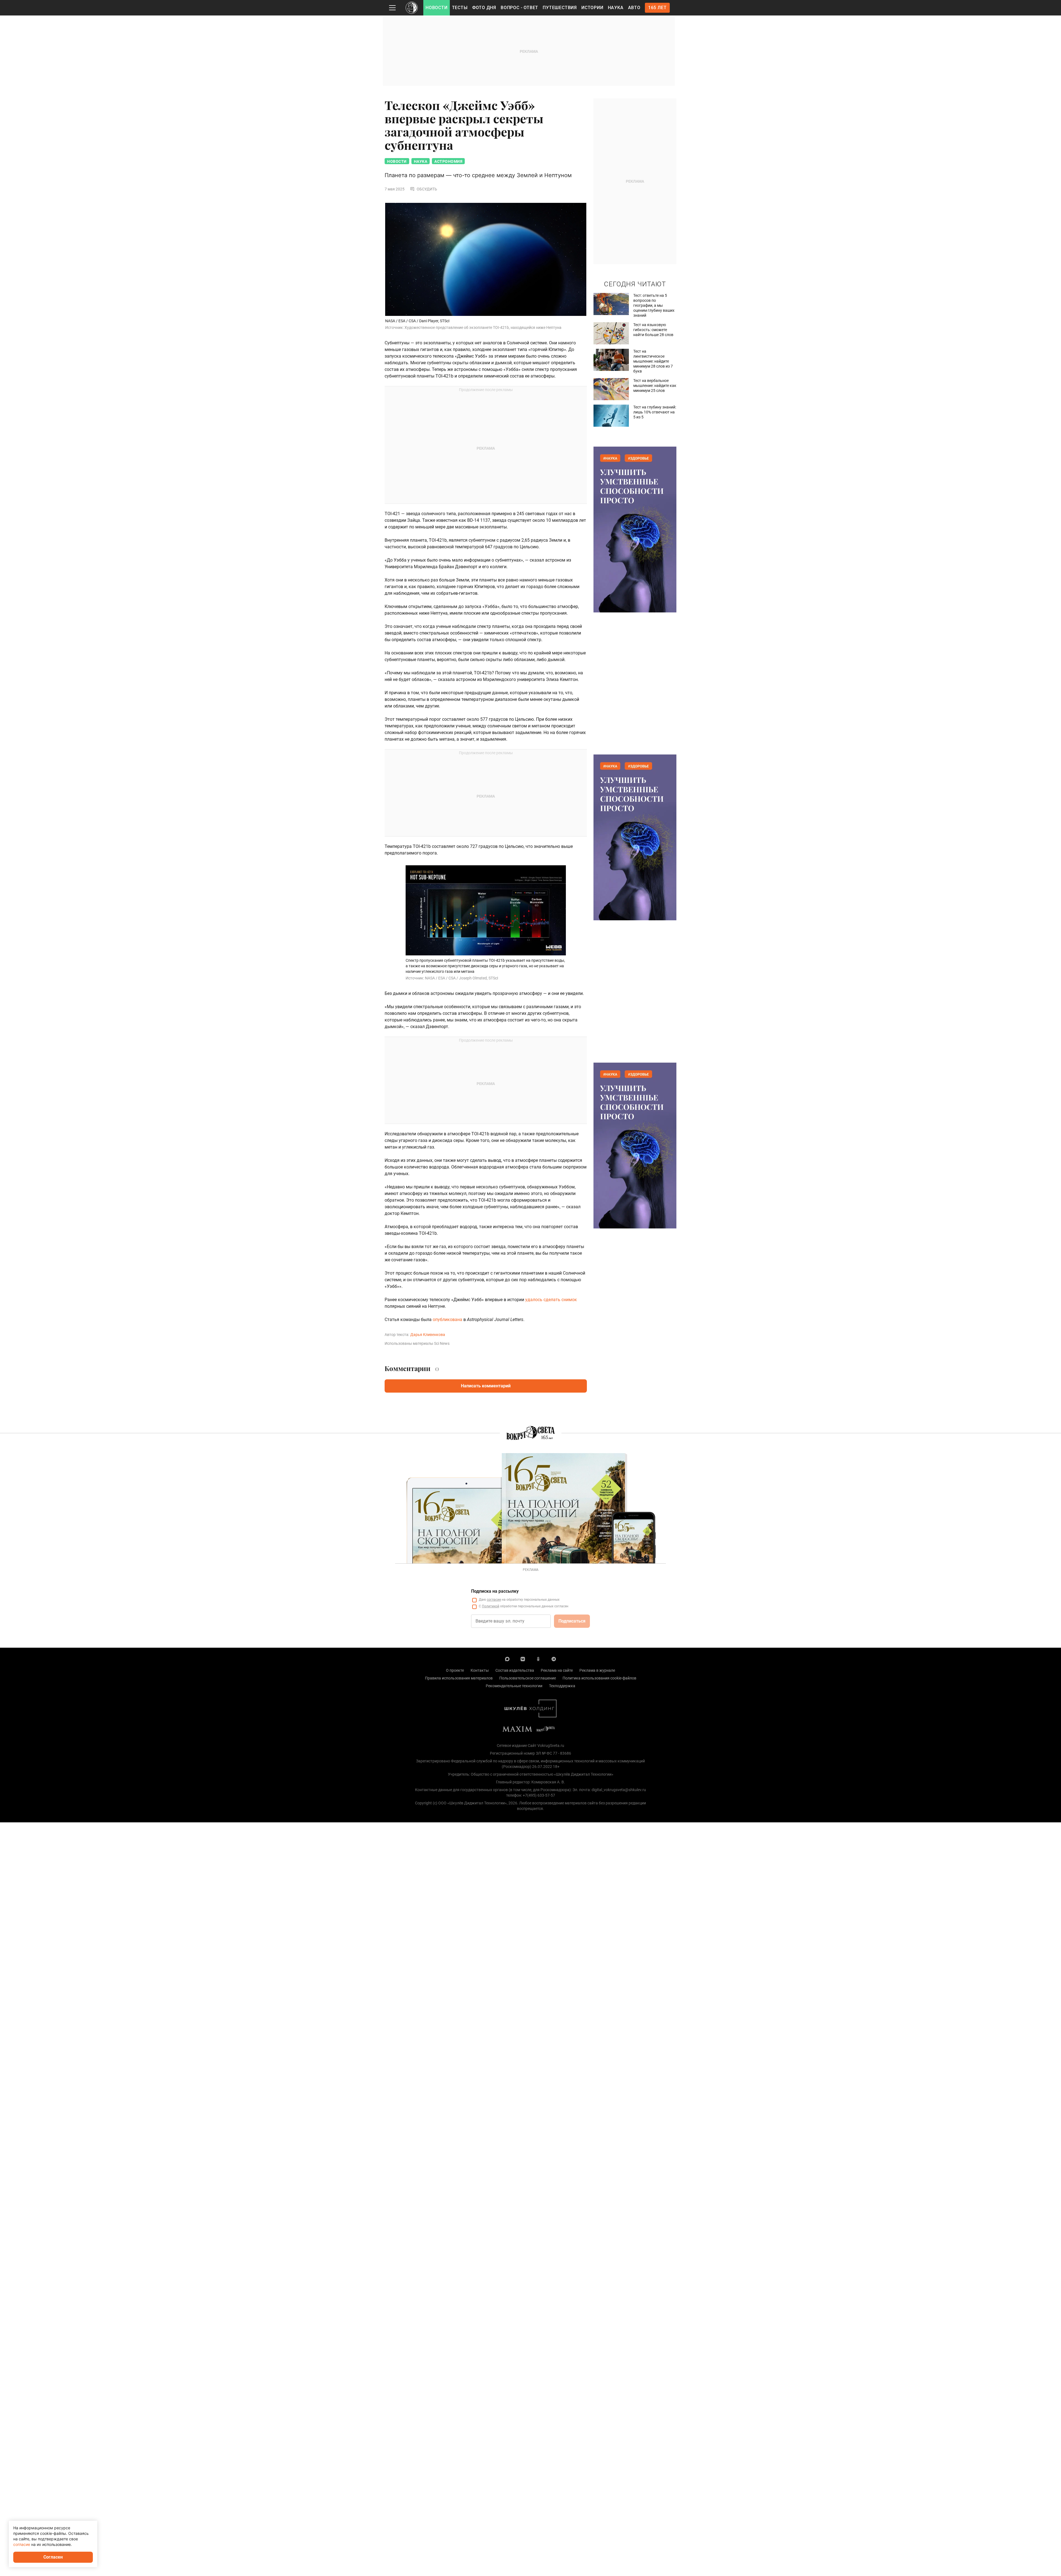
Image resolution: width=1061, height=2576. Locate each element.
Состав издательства (515, 1670)
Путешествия (560, 8)
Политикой (491, 1606)
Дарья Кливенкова (428, 1335)
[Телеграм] (554, 1659)
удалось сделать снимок (551, 1300)
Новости (437, 8)
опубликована (448, 1320)
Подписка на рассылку (495, 1591)
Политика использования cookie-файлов (599, 1678)
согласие (494, 1600)
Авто (634, 8)
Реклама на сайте (557, 1670)
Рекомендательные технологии (514, 1686)
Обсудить (427, 189)
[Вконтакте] (523, 1659)
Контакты (480, 1670)
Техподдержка (562, 1686)
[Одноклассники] (538, 1659)
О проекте (455, 1670)
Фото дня (484, 8)
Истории (592, 8)
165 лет (657, 8)
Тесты (460, 8)
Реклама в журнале (597, 1670)
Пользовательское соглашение (528, 1678)
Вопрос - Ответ (519, 8)
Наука (616, 8)
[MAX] (507, 1659)
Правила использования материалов (459, 1678)
